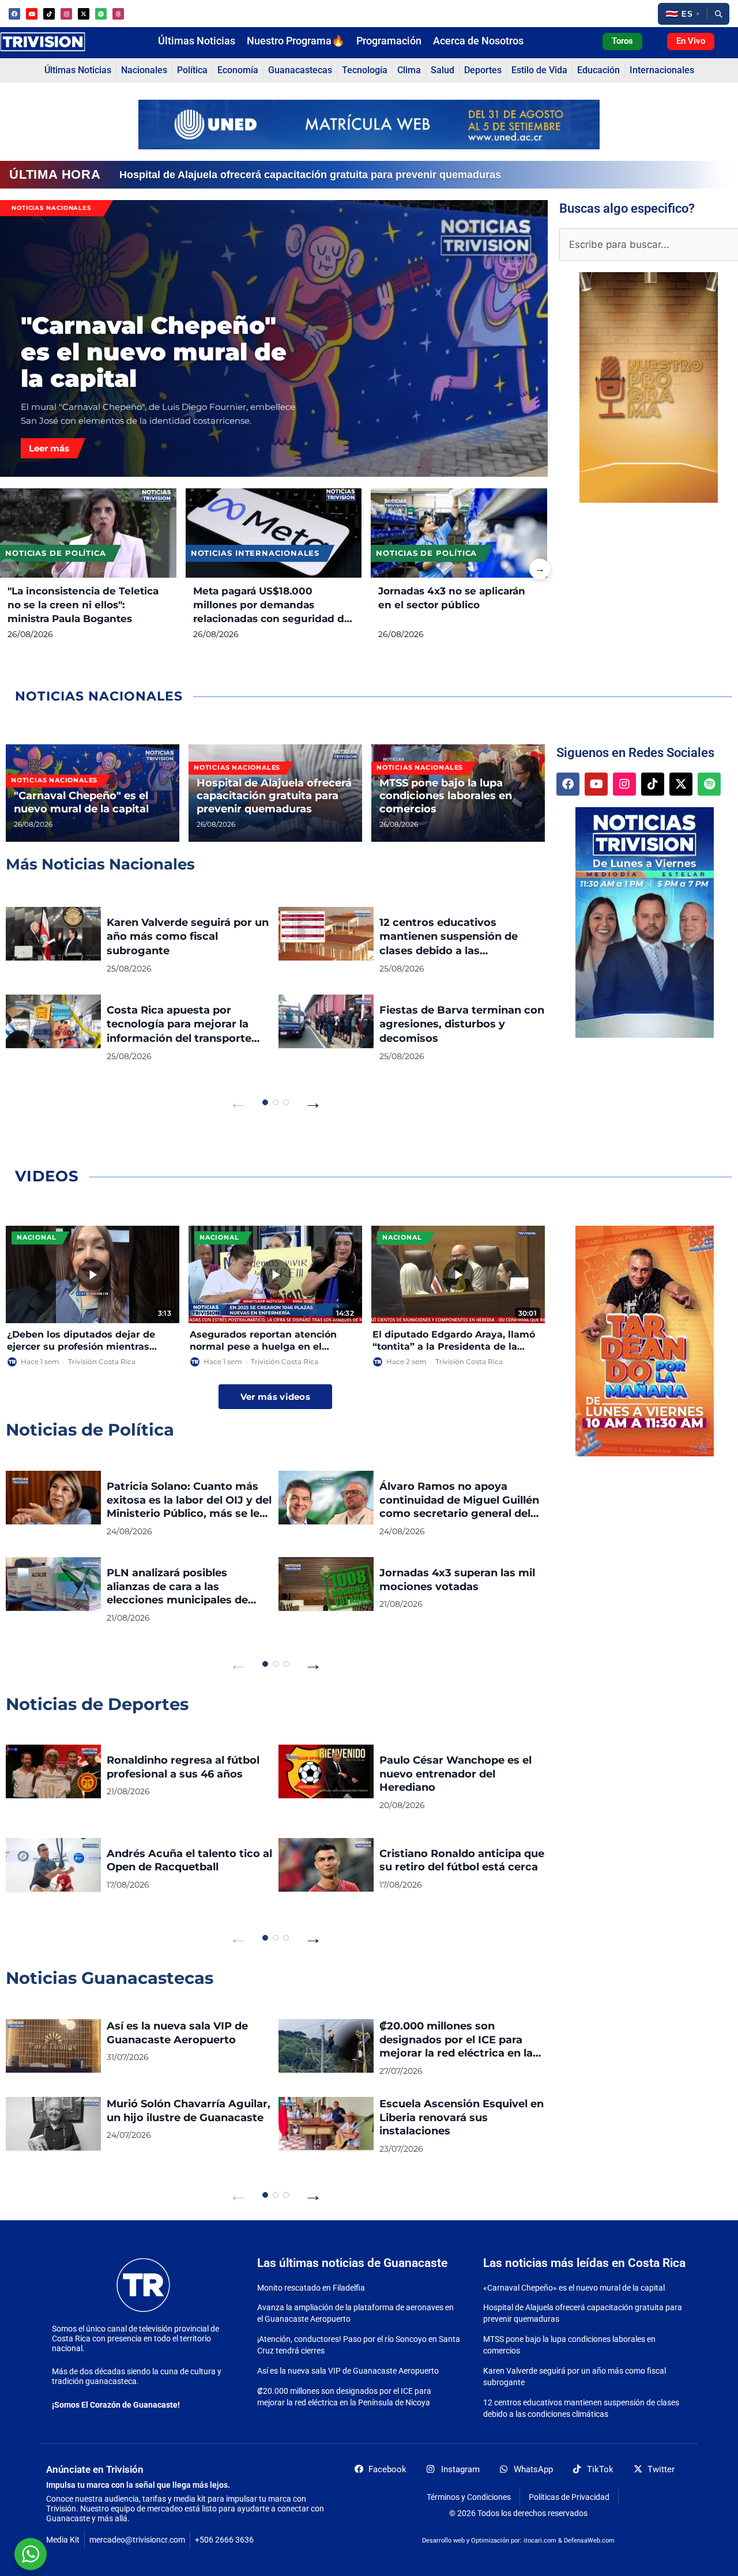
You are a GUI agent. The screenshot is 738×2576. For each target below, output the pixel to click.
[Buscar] (718, 14)
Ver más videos (275, 1397)
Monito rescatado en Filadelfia (311, 2288)
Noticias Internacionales (255, 553)
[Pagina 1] (265, 1102)
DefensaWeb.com (589, 2541)
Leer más (49, 448)
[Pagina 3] (286, 1102)
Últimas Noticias (197, 41)
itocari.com (540, 2541)
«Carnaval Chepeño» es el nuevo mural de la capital (574, 2288)
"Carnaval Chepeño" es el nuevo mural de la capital (154, 352)
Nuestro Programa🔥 (296, 41)
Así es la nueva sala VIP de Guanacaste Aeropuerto (348, 2371)
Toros (622, 41)
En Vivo (691, 41)
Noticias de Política (56, 553)
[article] (93, 793)
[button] (682, 14)
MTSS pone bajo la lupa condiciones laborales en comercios (268, 175)
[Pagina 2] (276, 1102)
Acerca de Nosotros (478, 41)
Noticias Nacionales (51, 208)
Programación (389, 41)
